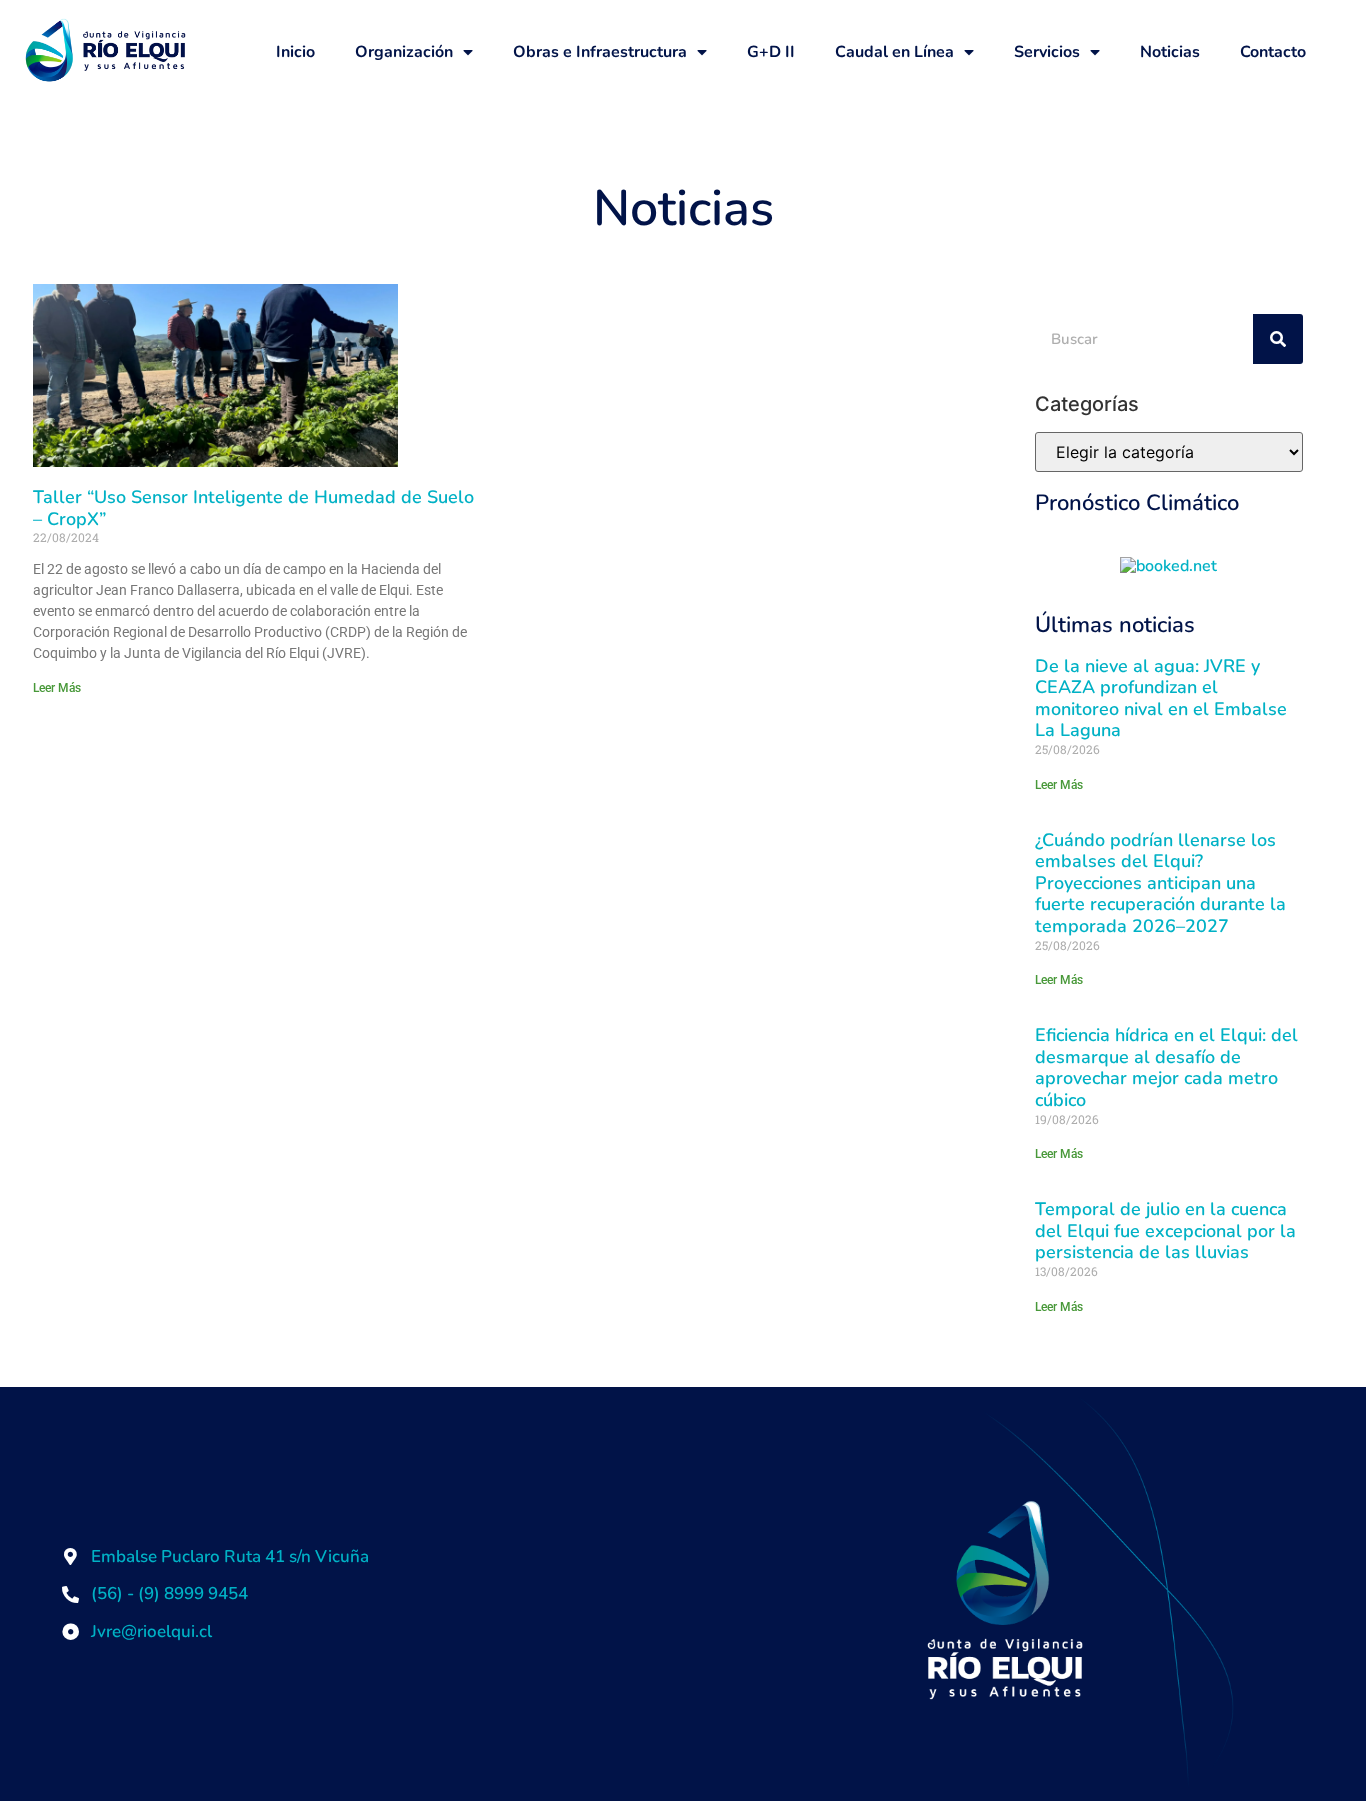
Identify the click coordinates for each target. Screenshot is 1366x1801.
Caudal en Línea (894, 52)
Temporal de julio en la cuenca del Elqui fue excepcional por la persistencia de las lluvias (1165, 1230)
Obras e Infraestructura (600, 52)
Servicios (1047, 52)
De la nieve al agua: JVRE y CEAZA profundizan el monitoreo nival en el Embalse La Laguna (1161, 698)
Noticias (1170, 52)
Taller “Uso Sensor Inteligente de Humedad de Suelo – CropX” (253, 508)
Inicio (295, 52)
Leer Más (57, 688)
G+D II (771, 52)
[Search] (1278, 339)
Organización (404, 52)
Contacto (1273, 52)
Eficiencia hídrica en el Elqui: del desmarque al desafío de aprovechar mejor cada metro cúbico (1166, 1067)
